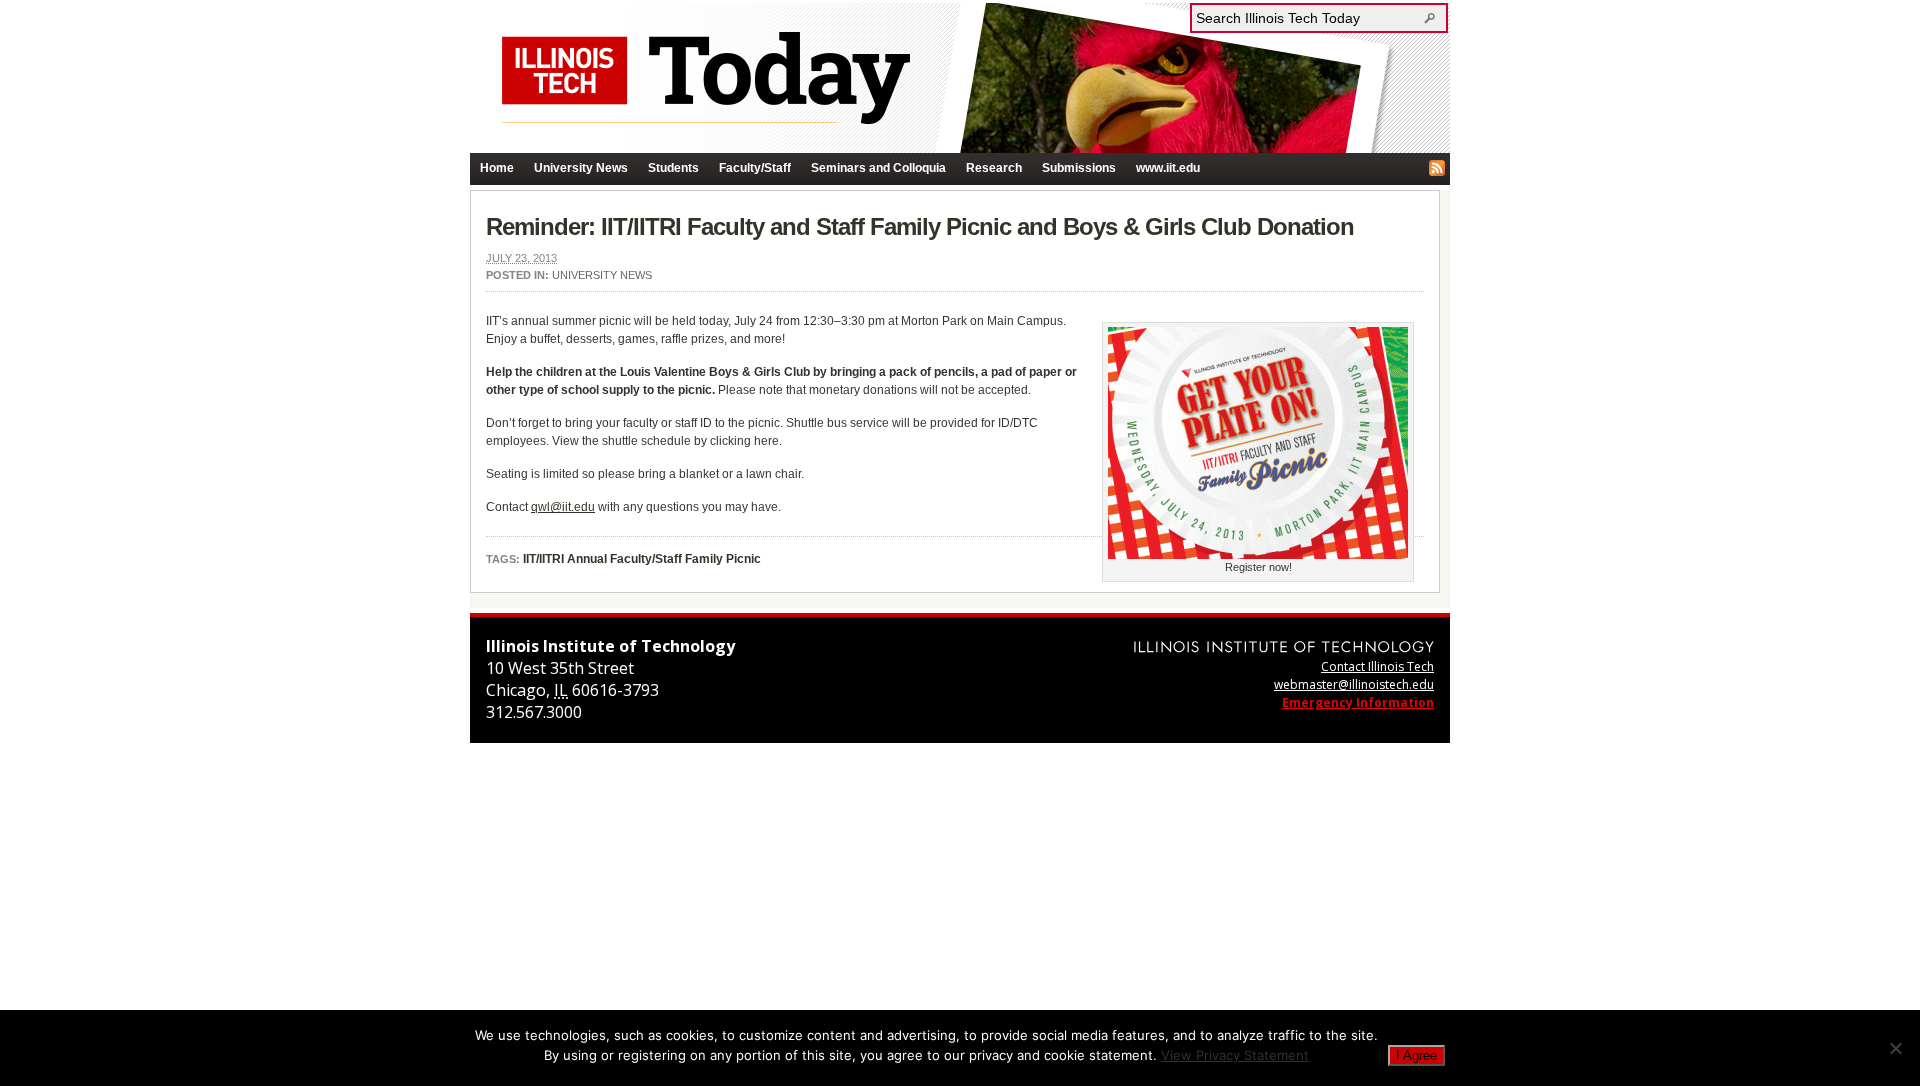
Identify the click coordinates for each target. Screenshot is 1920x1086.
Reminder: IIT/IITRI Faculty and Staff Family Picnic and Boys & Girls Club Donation (920, 226)
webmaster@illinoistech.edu (1354, 684)
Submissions (1079, 168)
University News (581, 168)
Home (497, 168)
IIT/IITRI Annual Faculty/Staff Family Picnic (642, 559)
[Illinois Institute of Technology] (1284, 646)
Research (994, 168)
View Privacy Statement (1235, 1055)
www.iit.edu (1168, 168)
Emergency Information (1358, 702)
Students (673, 168)
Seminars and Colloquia (878, 168)
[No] (1895, 1048)
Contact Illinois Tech (1377, 666)
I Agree (1416, 1055)
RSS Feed (1437, 168)
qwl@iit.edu (563, 507)
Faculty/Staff (755, 168)
